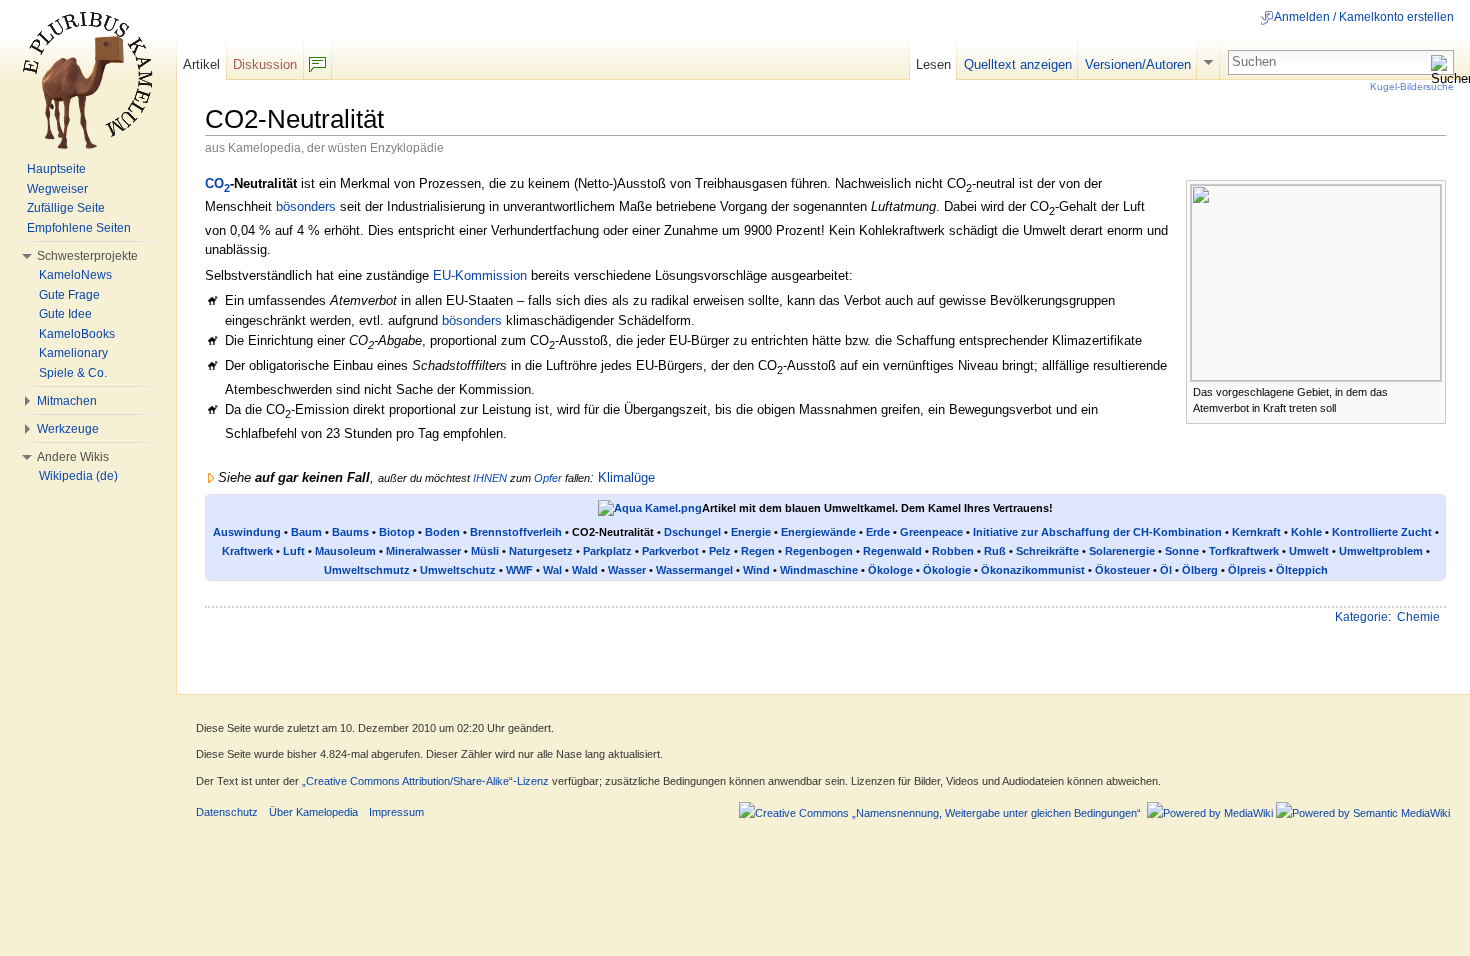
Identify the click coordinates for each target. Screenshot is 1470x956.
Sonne (1182, 551)
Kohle (1306, 532)
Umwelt (1309, 551)
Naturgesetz (541, 551)
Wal (552, 570)
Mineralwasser (423, 551)
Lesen (933, 64)
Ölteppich (1302, 570)
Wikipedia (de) (78, 476)
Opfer (548, 478)
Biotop (397, 532)
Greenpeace (931, 532)
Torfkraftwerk (1244, 551)
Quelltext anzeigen (1018, 64)
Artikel (201, 64)
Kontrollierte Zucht (1382, 532)
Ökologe (890, 570)
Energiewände (818, 532)
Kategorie (1361, 617)
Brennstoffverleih (516, 532)
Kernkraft (1256, 532)
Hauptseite (56, 169)
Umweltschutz (458, 570)
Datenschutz (227, 812)
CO (217, 183)
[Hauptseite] (88, 80)
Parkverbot (670, 551)
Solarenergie (1122, 551)
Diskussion (265, 64)
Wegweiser (57, 189)
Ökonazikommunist (1033, 570)
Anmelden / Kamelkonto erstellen (1364, 17)
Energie (751, 532)
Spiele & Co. (73, 373)
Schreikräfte (1047, 551)
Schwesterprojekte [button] (87, 256)
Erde (878, 532)
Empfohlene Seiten (79, 228)
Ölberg (1200, 570)
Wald (585, 570)
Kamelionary (73, 353)
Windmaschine (819, 570)
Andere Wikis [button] (73, 457)
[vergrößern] (1431, 390)
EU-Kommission (480, 275)
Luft (294, 551)
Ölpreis (1247, 570)
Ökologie (947, 570)
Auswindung (247, 532)
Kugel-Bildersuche (1412, 86)
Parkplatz (607, 551)
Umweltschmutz (367, 570)
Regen (758, 551)
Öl (1166, 570)
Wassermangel (694, 570)
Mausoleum (345, 551)
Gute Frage (69, 295)
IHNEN (490, 478)
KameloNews (75, 275)
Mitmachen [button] (67, 401)
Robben (953, 551)
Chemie (1418, 617)
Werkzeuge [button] (68, 429)
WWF (519, 570)
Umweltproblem (1381, 551)
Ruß (995, 551)
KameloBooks (77, 334)
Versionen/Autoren (1138, 64)
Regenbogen (819, 551)
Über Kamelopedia (313, 812)
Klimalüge (626, 477)
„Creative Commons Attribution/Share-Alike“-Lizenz (425, 781)
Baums (350, 532)
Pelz (720, 551)
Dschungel (692, 532)
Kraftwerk (247, 551)
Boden (442, 532)
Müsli (485, 551)
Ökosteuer (1122, 570)
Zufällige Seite (66, 208)
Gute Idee (65, 314)
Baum (306, 532)
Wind (756, 570)
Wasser (627, 570)
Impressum (396, 812)
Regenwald (892, 551)
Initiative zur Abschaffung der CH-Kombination (1097, 532)
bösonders (306, 206)
